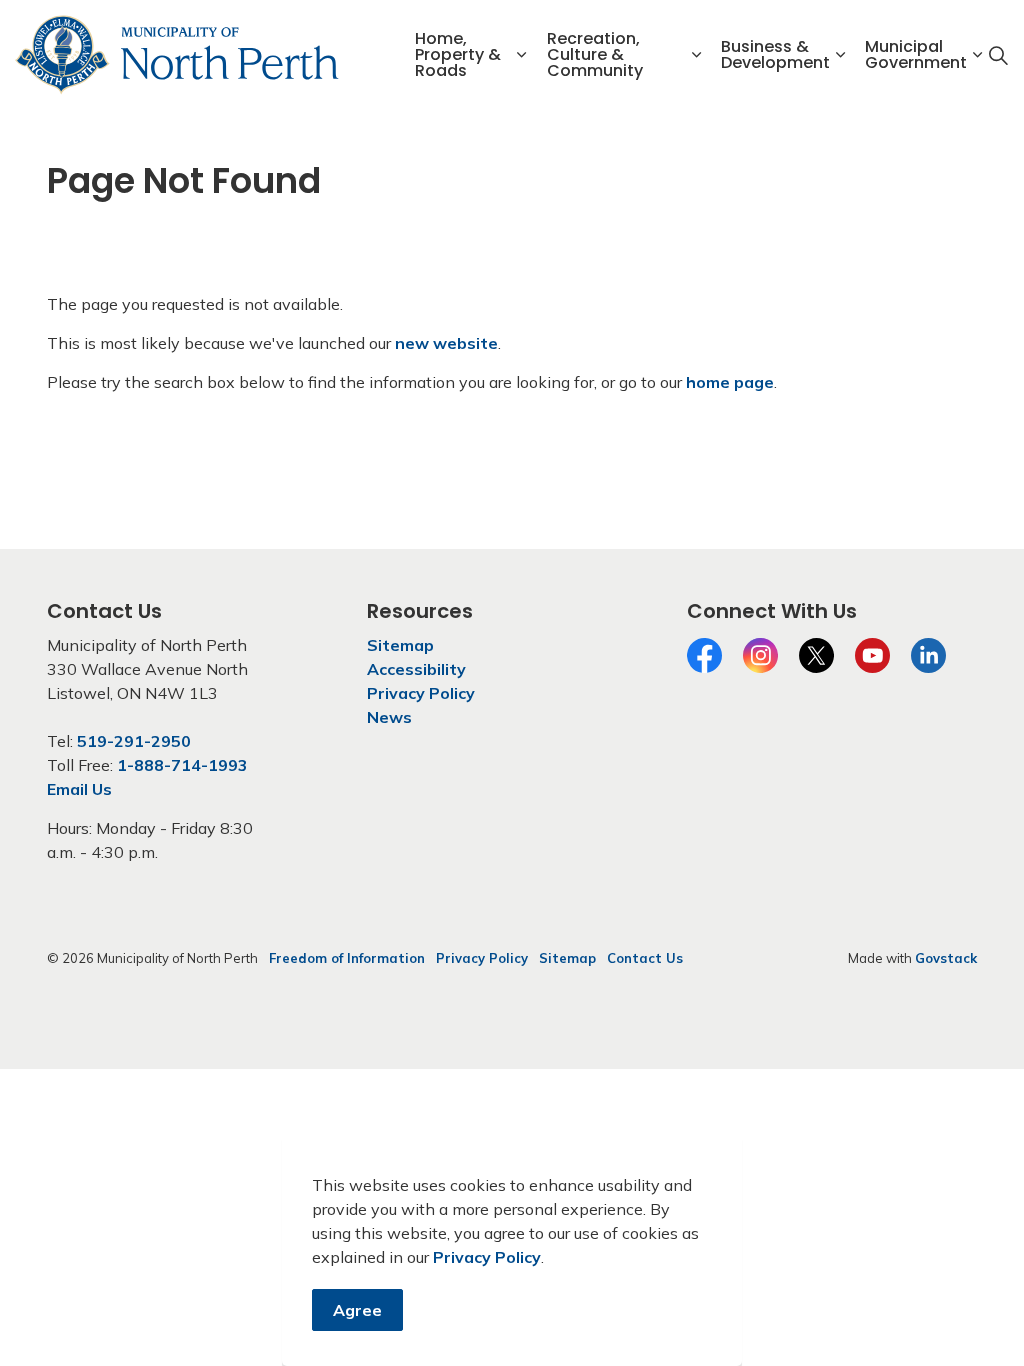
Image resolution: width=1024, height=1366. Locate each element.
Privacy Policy (487, 1257)
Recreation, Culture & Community (595, 54)
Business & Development (775, 54)
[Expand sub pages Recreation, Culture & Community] (696, 55)
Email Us (79, 789)
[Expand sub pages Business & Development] (840, 55)
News (389, 717)
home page (730, 382)
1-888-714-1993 (182, 765)
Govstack (946, 958)
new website (446, 343)
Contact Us (645, 958)
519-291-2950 (134, 741)
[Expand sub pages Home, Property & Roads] (522, 55)
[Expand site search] (998, 55)
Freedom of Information (347, 958)
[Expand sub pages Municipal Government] (977, 55)
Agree (357, 1310)
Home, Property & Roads (458, 54)
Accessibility (416, 669)
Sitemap (400, 645)
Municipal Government (916, 54)
